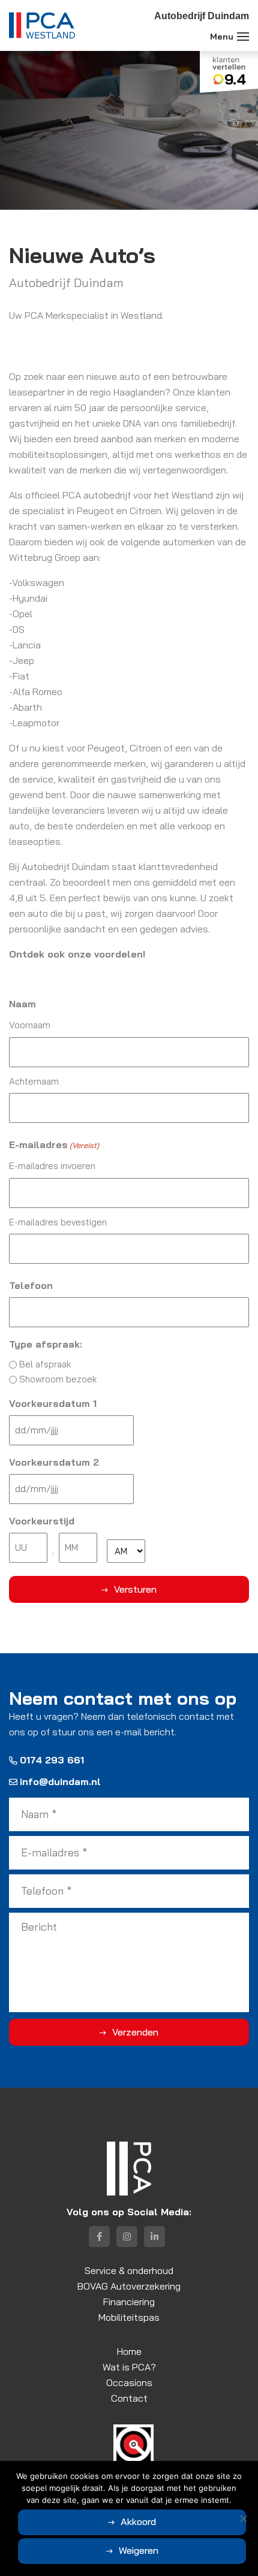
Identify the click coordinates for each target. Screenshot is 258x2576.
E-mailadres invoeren (52, 1166)
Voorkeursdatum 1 (53, 1403)
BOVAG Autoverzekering (129, 2286)
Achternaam (34, 1081)
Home (129, 2351)
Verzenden (135, 2032)
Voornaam (30, 1025)
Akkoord (138, 2521)
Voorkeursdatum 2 (54, 1462)
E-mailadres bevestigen (58, 1222)
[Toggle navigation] (243, 37)
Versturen (135, 1589)
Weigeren (139, 2550)
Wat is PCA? (129, 2367)
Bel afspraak (45, 1364)
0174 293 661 (52, 1760)
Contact (129, 2398)
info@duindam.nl (60, 1781)
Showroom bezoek (58, 1379)
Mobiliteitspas (129, 2317)
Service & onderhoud (129, 2270)
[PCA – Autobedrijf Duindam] (42, 25)
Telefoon (31, 1285)
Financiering (129, 2302)
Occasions (129, 2382)
